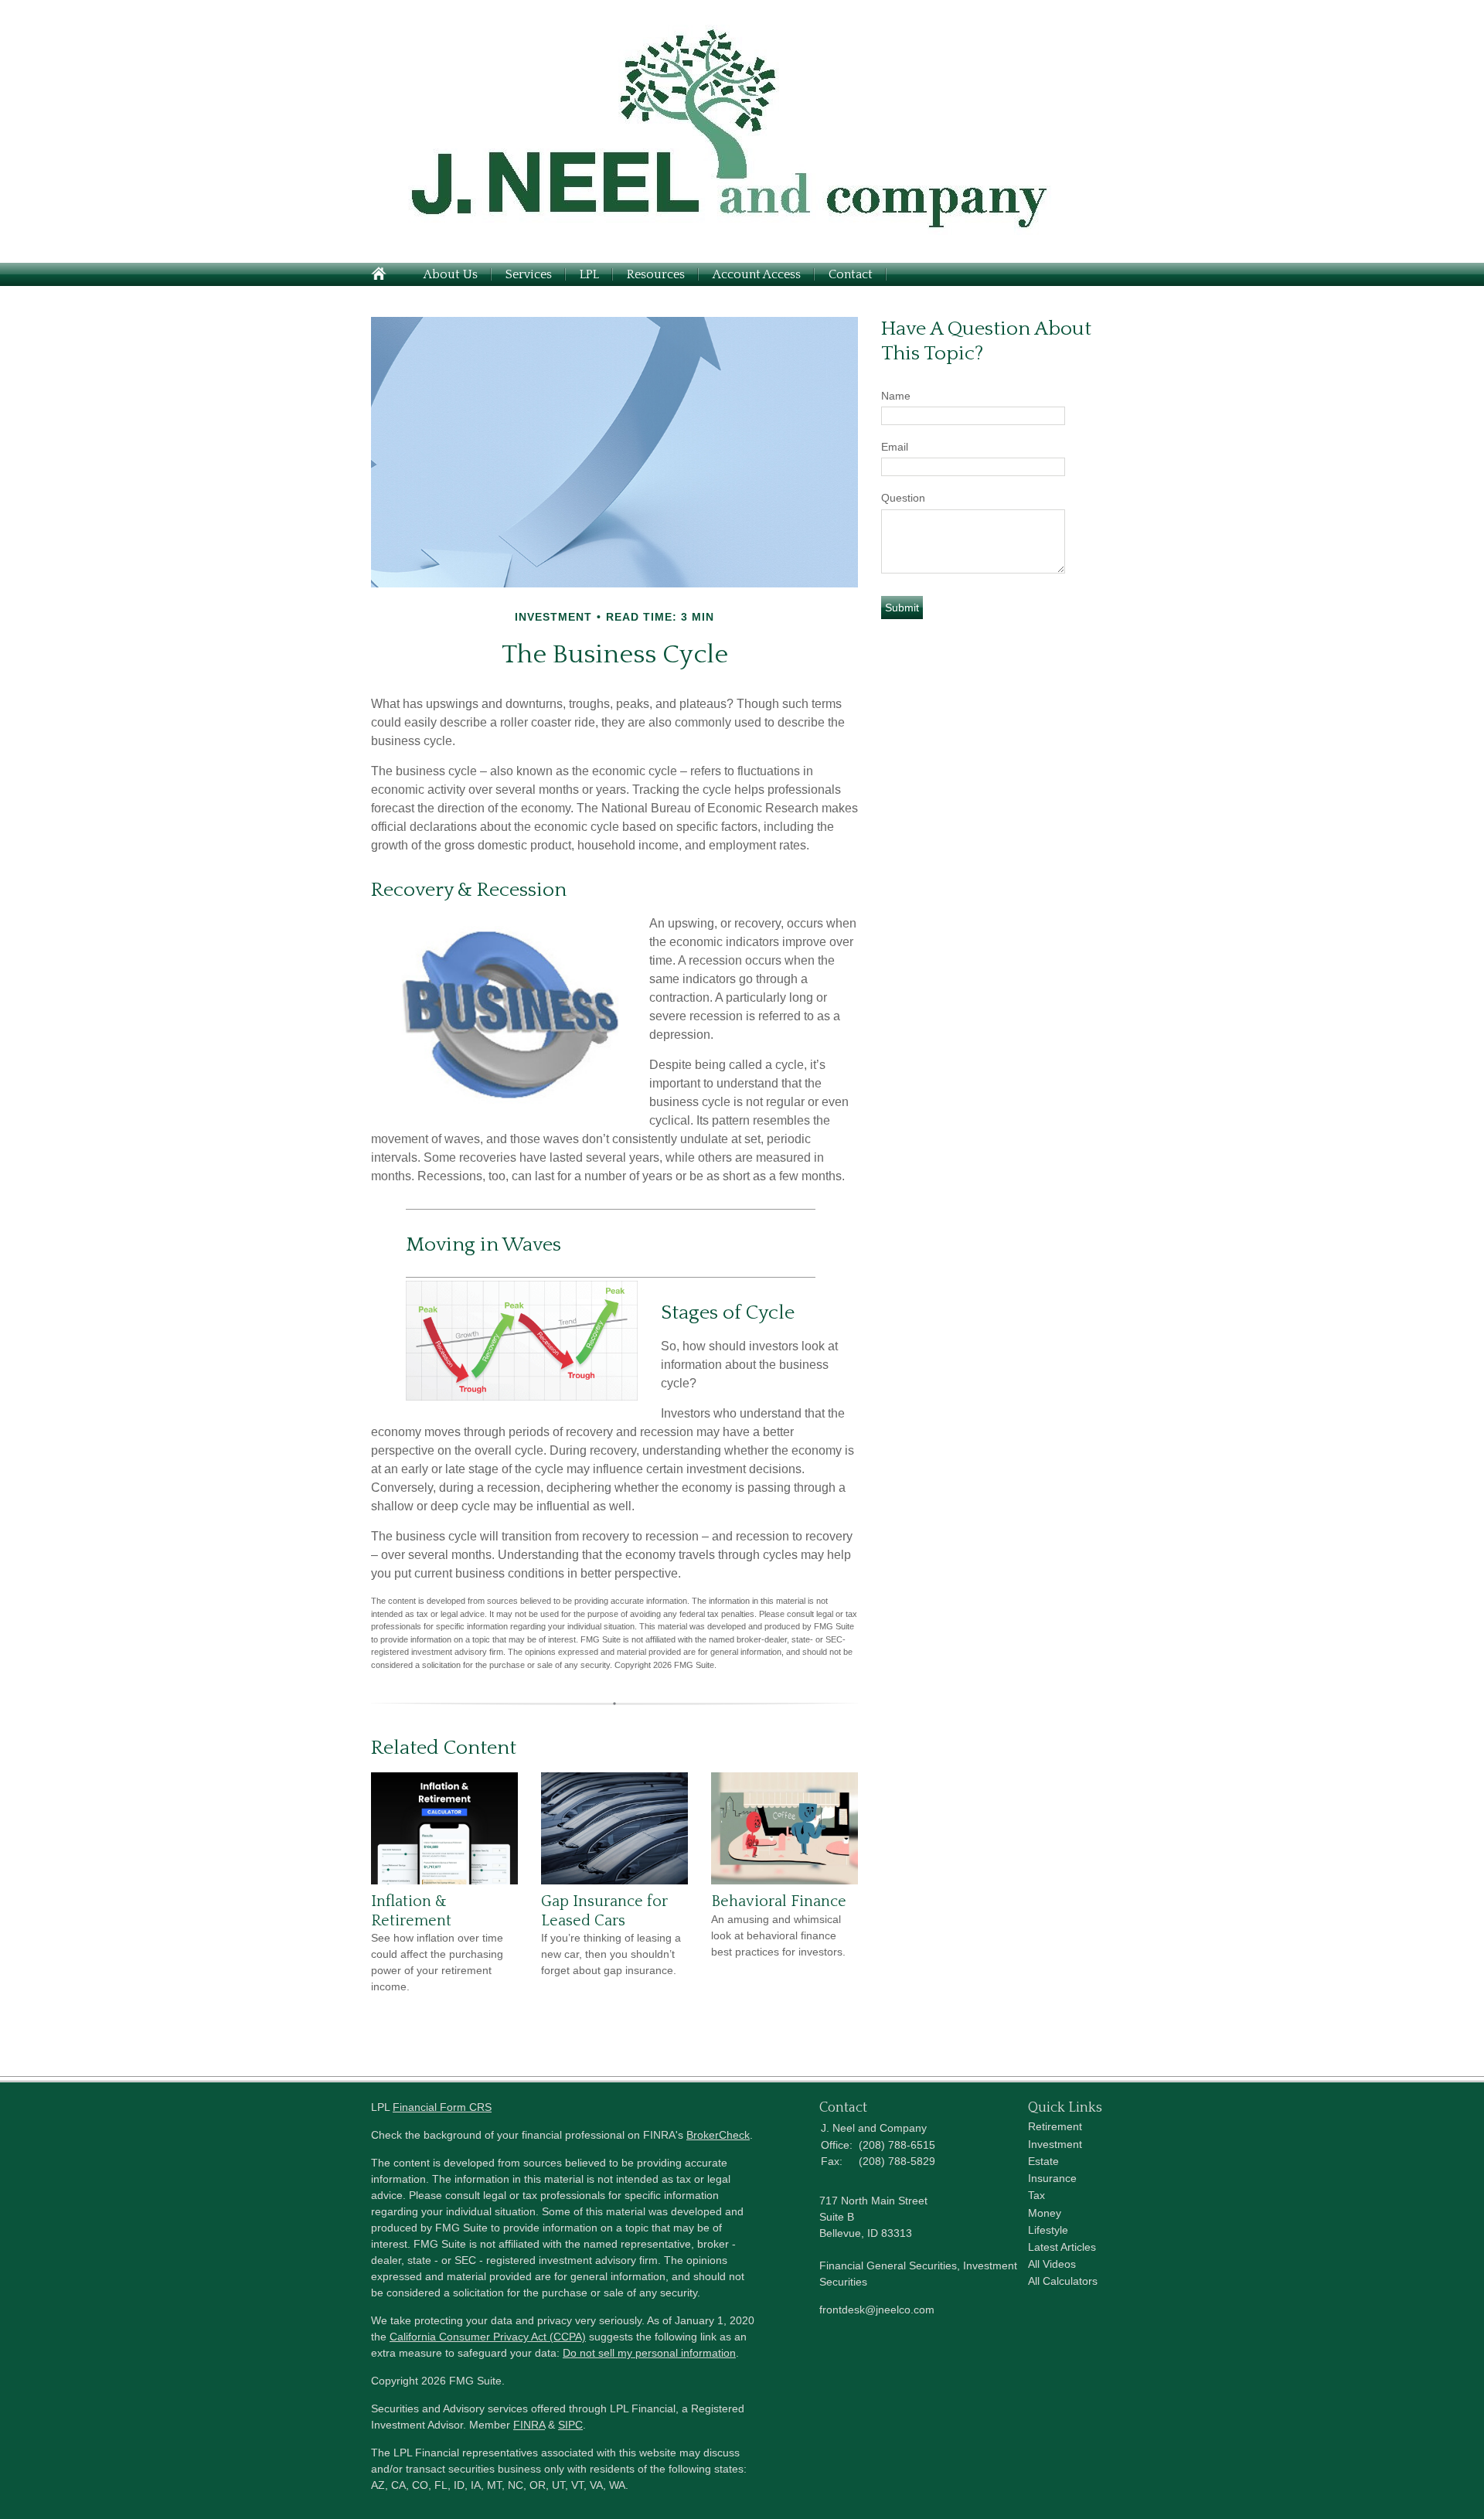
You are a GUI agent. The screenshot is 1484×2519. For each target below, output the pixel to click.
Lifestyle (1048, 2230)
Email (895, 447)
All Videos (1052, 2264)
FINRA (529, 2425)
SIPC (570, 2425)
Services (529, 274)
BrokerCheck (718, 2135)
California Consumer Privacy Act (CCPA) (488, 2337)
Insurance (1052, 2178)
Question (903, 498)
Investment (1055, 2144)
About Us (451, 274)
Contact (851, 274)
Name (896, 396)
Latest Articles (1062, 2247)
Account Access (757, 274)
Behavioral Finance (779, 1901)
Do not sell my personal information (649, 2353)
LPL (589, 274)
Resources (656, 274)
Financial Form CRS (442, 2107)
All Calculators (1063, 2281)
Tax (1036, 2195)
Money (1045, 2213)
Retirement (1055, 2126)
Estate (1043, 2161)
